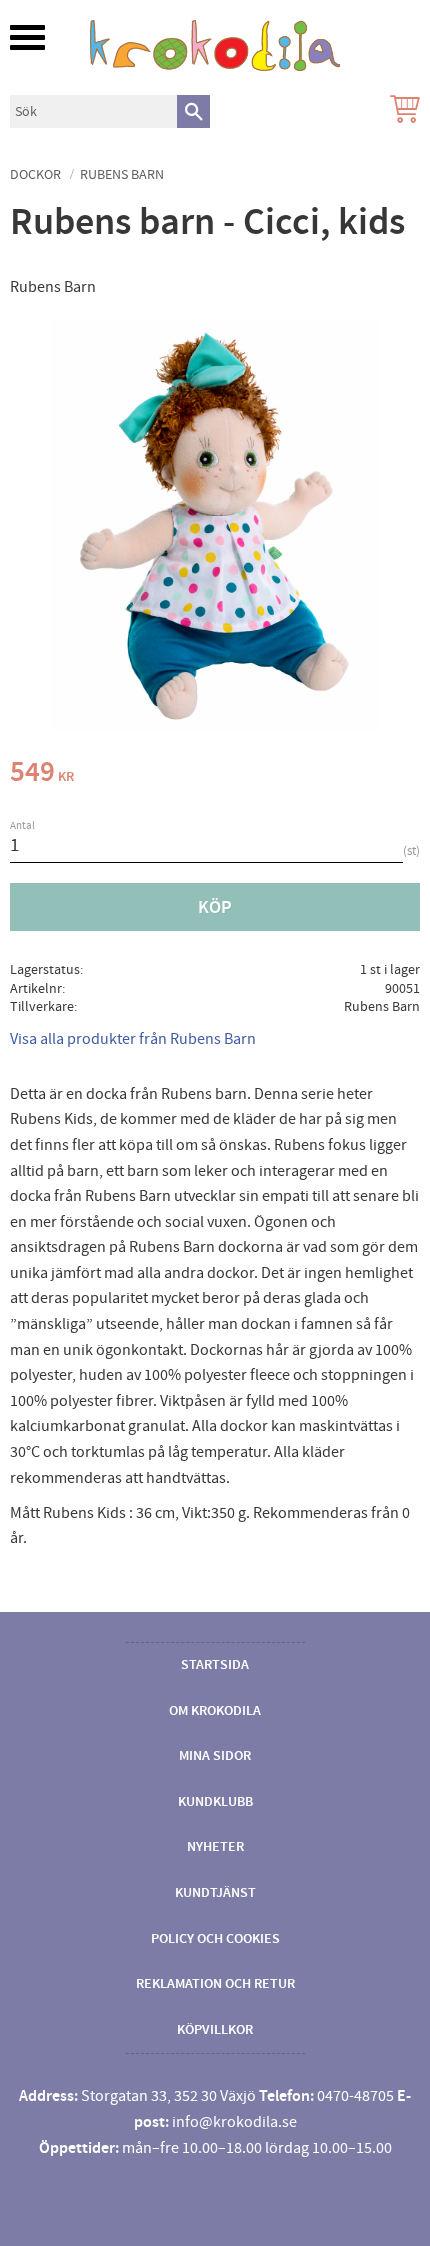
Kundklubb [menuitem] (215, 1802)
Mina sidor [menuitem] (215, 1756)
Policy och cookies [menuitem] (215, 1939)
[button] (27, 37)
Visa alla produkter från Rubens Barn (133, 1039)
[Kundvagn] (401, 111)
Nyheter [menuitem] (215, 1847)
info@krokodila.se (234, 2122)
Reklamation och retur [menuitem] (215, 1984)
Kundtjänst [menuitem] (215, 1893)
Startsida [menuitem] (215, 1665)
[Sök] (193, 111)
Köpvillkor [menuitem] (215, 2030)
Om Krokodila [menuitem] (215, 1711)
